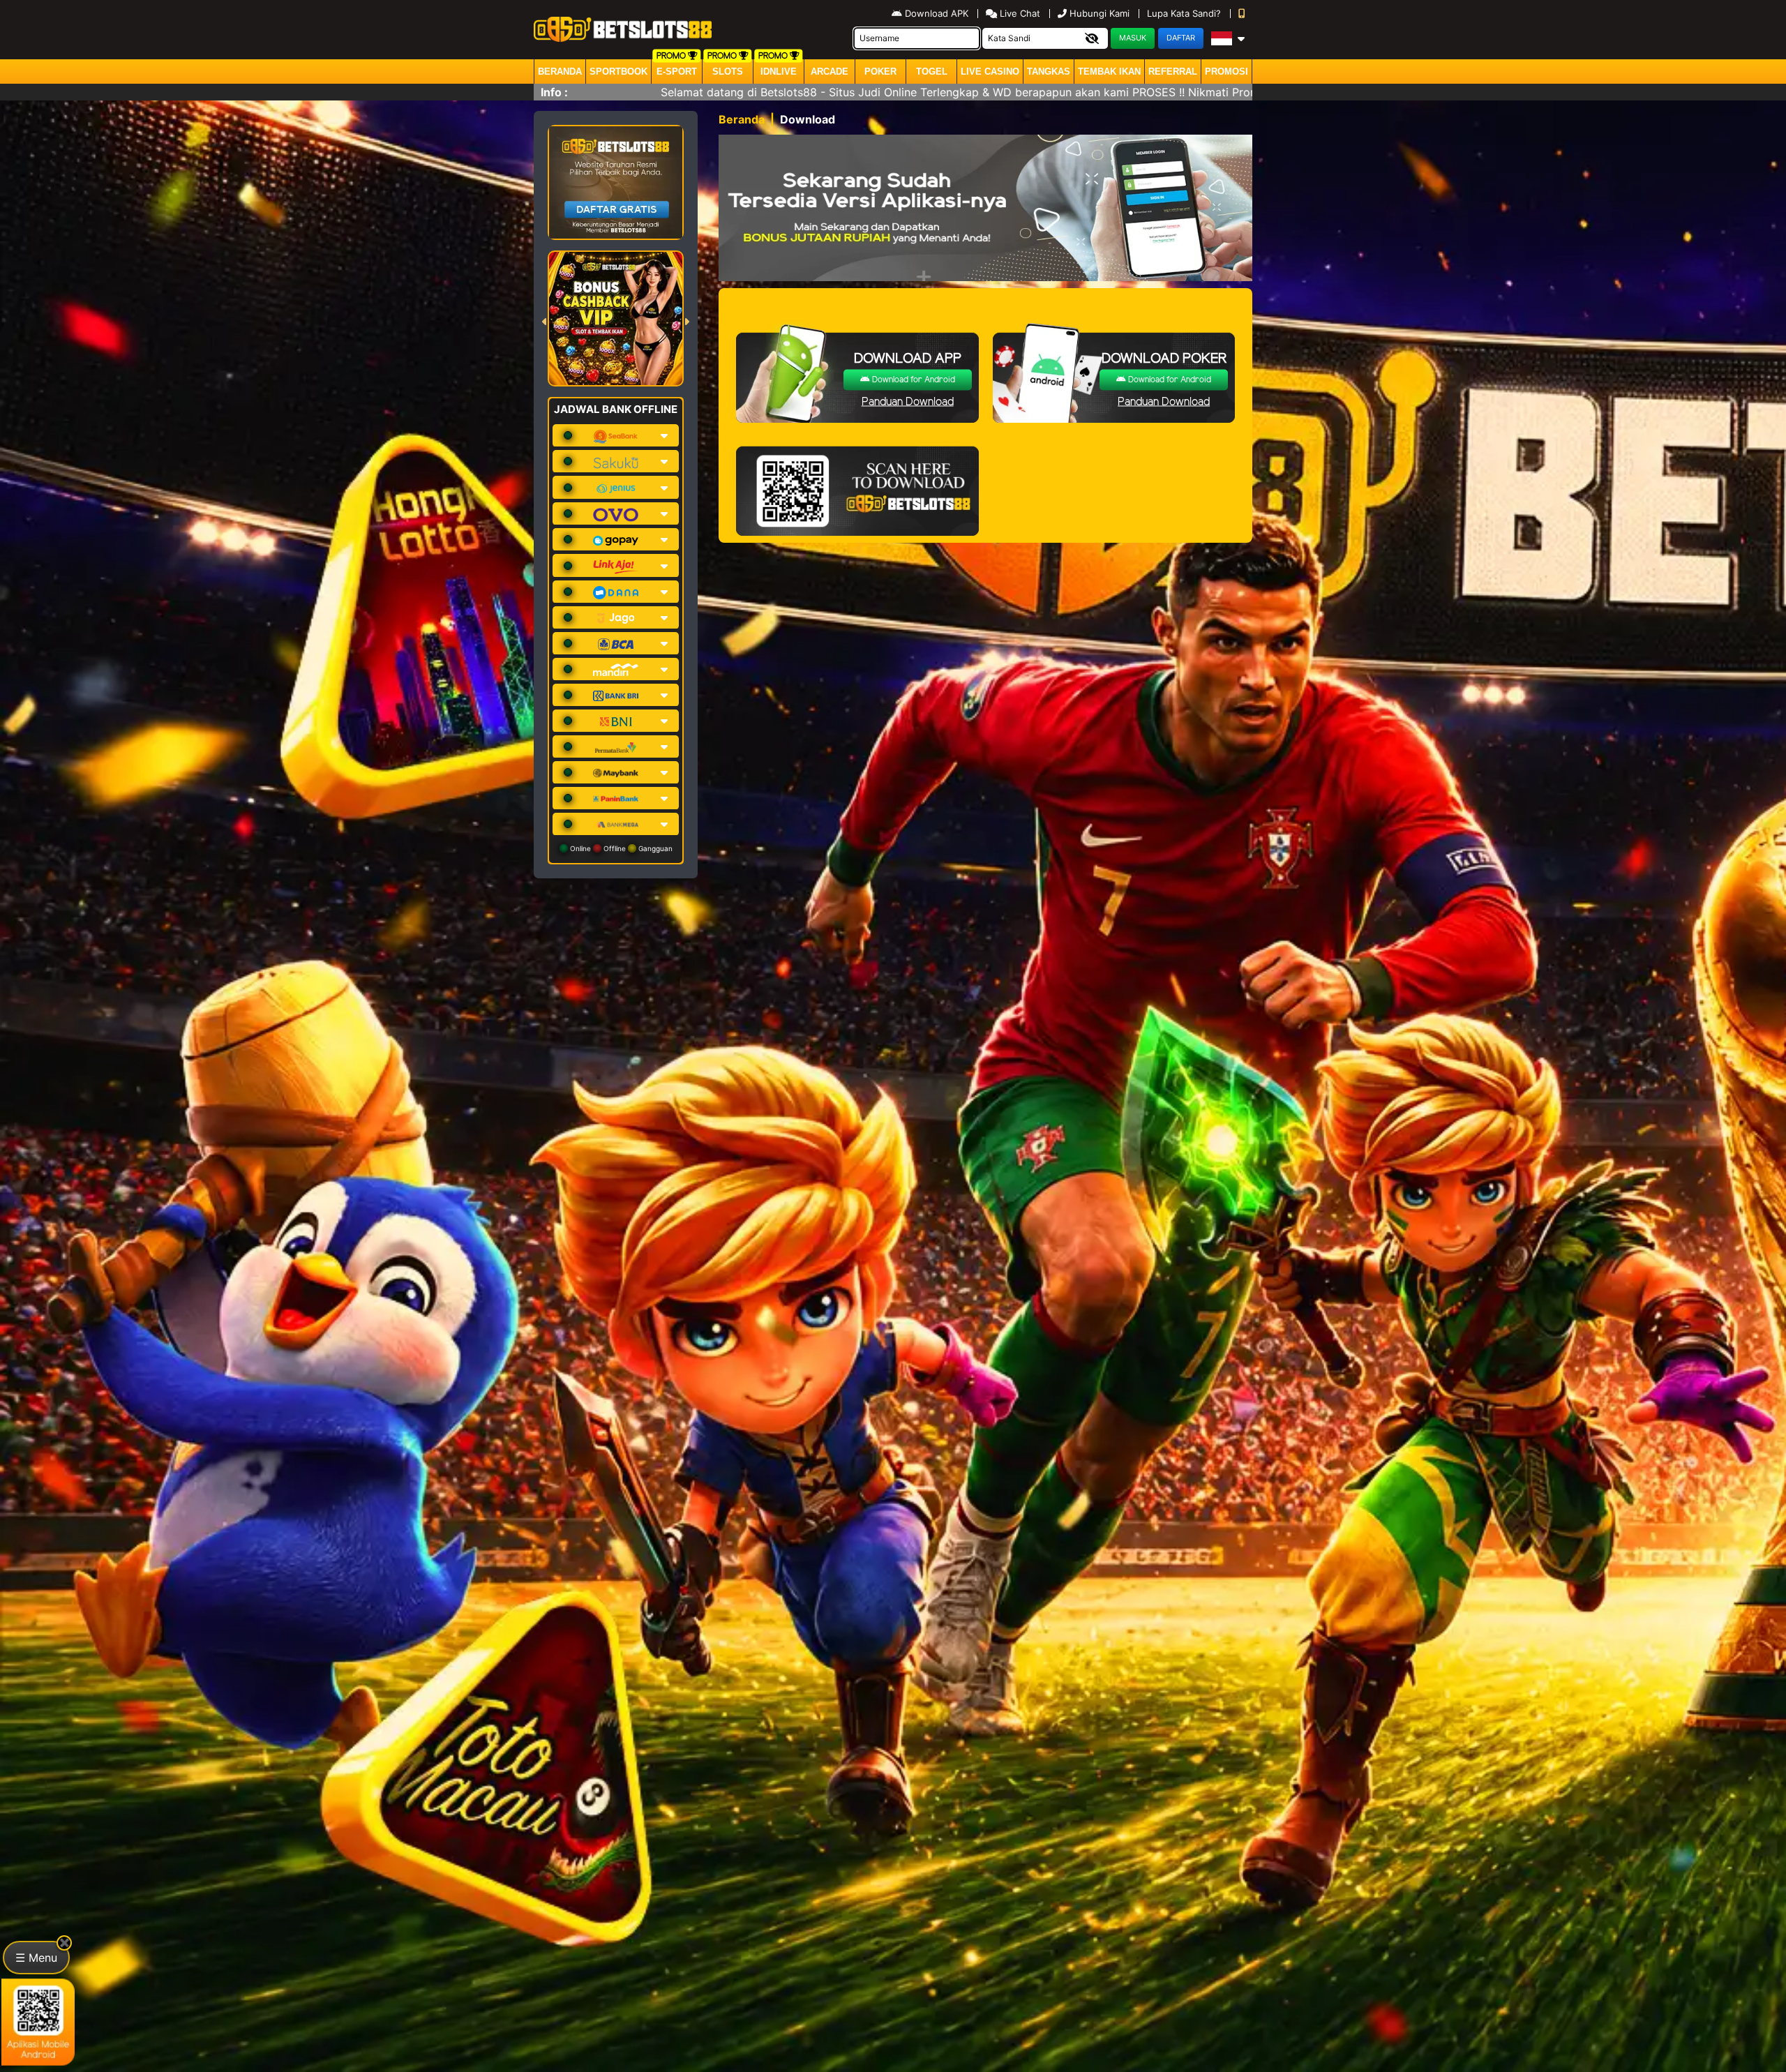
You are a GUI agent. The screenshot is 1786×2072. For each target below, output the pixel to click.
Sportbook (618, 72)
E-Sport (677, 72)
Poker (880, 72)
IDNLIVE (779, 72)
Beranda (560, 72)
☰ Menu (36, 1958)
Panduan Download (908, 402)
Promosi (1226, 72)
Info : (554, 92)
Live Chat (1019, 13)
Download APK (937, 13)
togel (932, 72)
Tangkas (1049, 72)
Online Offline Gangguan (620, 848)
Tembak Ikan (1109, 72)
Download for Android (913, 380)
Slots (728, 72)
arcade (830, 72)
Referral (1173, 72)
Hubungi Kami (1100, 13)
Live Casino (990, 72)
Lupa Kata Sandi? (1185, 13)
